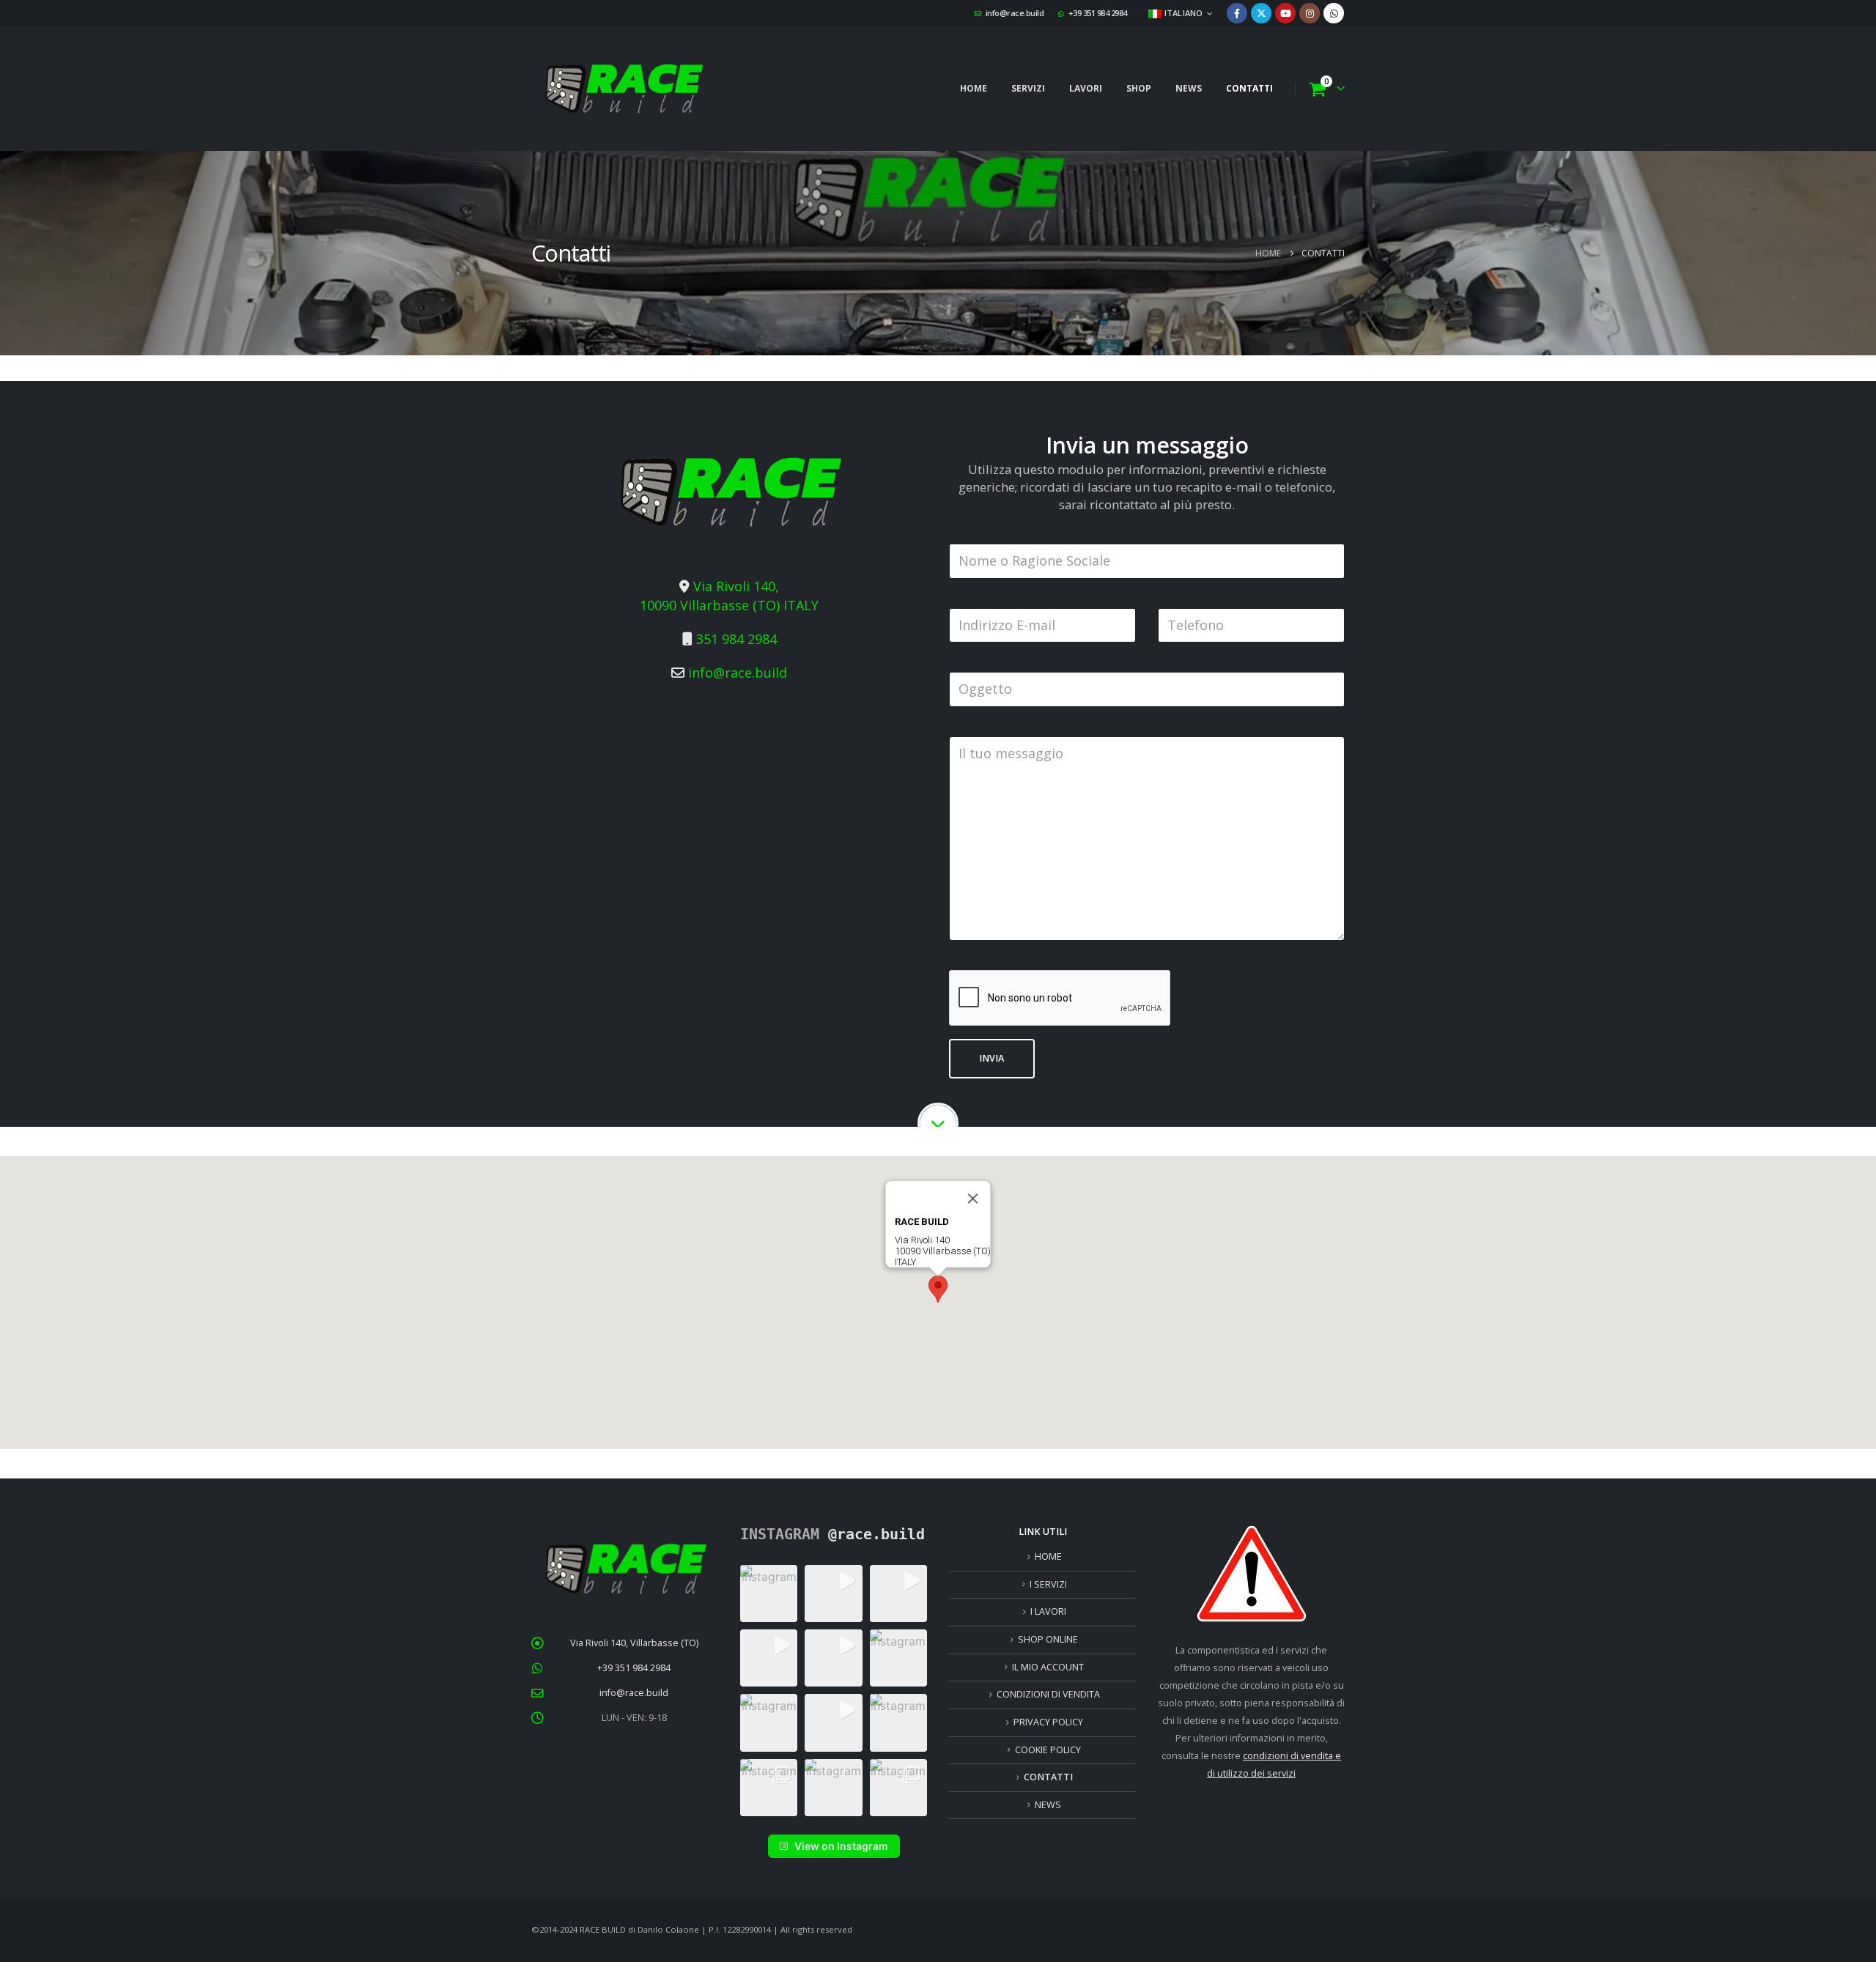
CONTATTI (1249, 88)
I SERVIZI (1048, 1584)
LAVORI (1086, 88)
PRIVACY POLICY (1048, 1722)
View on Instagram (841, 1846)
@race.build (876, 1534)
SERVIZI (1028, 88)
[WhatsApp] (1334, 13)
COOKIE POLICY (1048, 1750)
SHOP (1139, 88)
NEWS (1189, 88)
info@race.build (1015, 13)
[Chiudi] (973, 1199)
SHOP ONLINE (1048, 1639)
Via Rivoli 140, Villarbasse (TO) (634, 1643)
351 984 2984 (736, 639)
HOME (974, 88)
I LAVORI (1048, 1611)
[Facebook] (1237, 13)
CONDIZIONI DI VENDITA (1048, 1694)
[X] (1261, 13)
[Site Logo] (623, 89)
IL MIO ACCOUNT (1048, 1667)
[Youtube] (1285, 13)
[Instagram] (1310, 13)
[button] (938, 1289)
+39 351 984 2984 (1098, 13)
